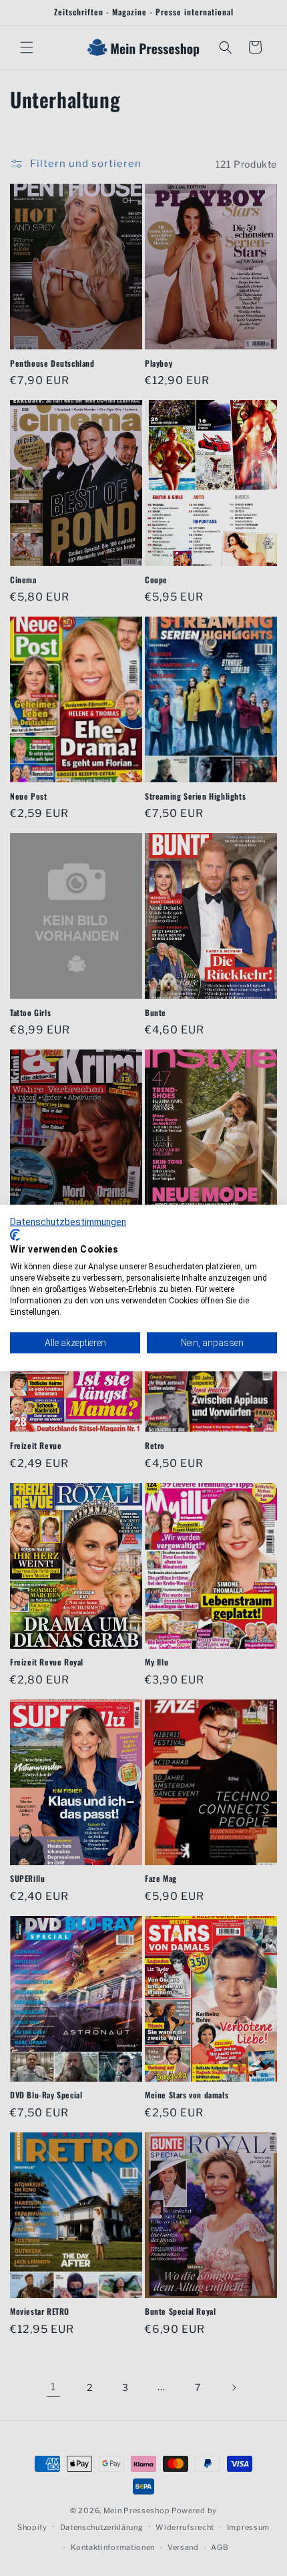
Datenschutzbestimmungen (68, 1222)
